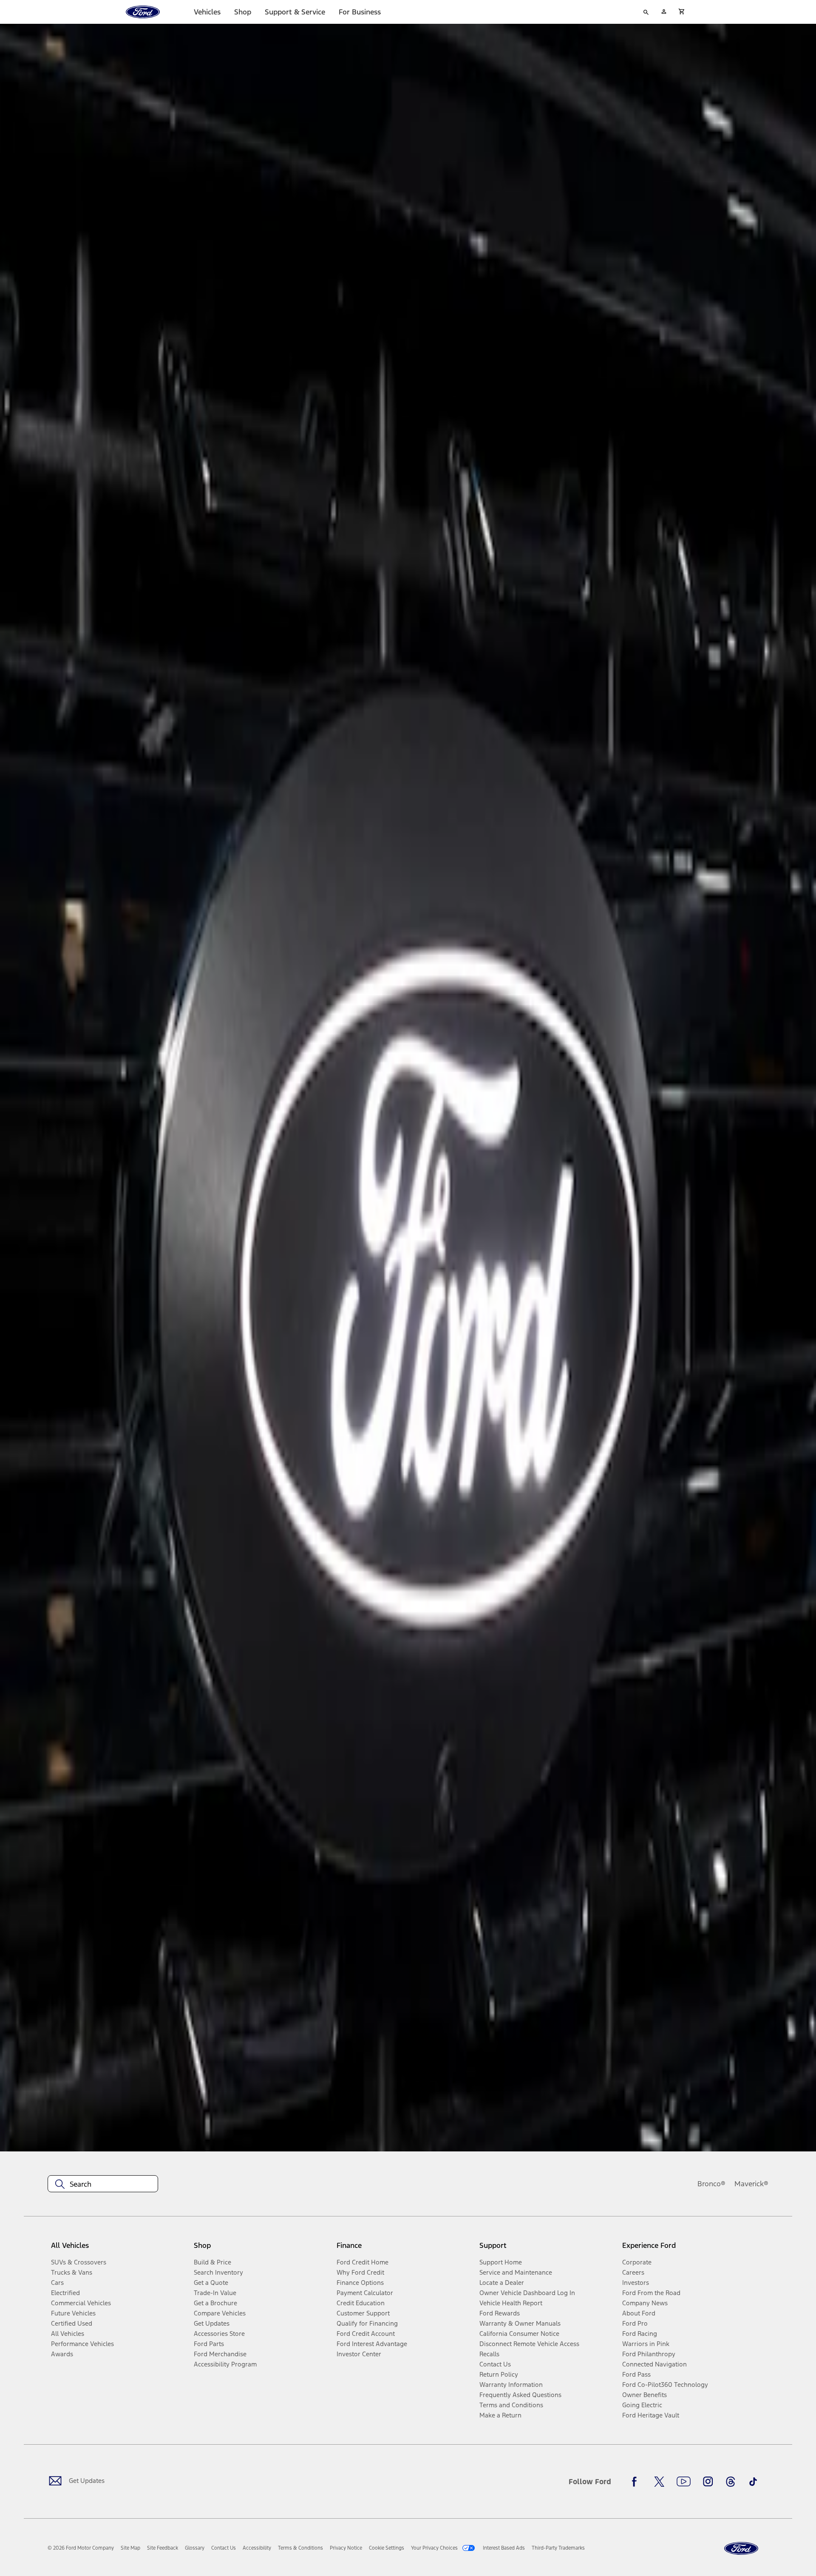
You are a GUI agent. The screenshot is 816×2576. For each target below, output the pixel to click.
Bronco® (711, 2184)
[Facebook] (637, 2482)
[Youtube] (684, 2482)
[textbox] (103, 2184)
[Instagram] (708, 2482)
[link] (130, 2548)
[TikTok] (753, 2482)
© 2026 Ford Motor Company (81, 2548)
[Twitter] (659, 2482)
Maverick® (751, 2184)
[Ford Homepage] (741, 2549)
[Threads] (731, 2482)
